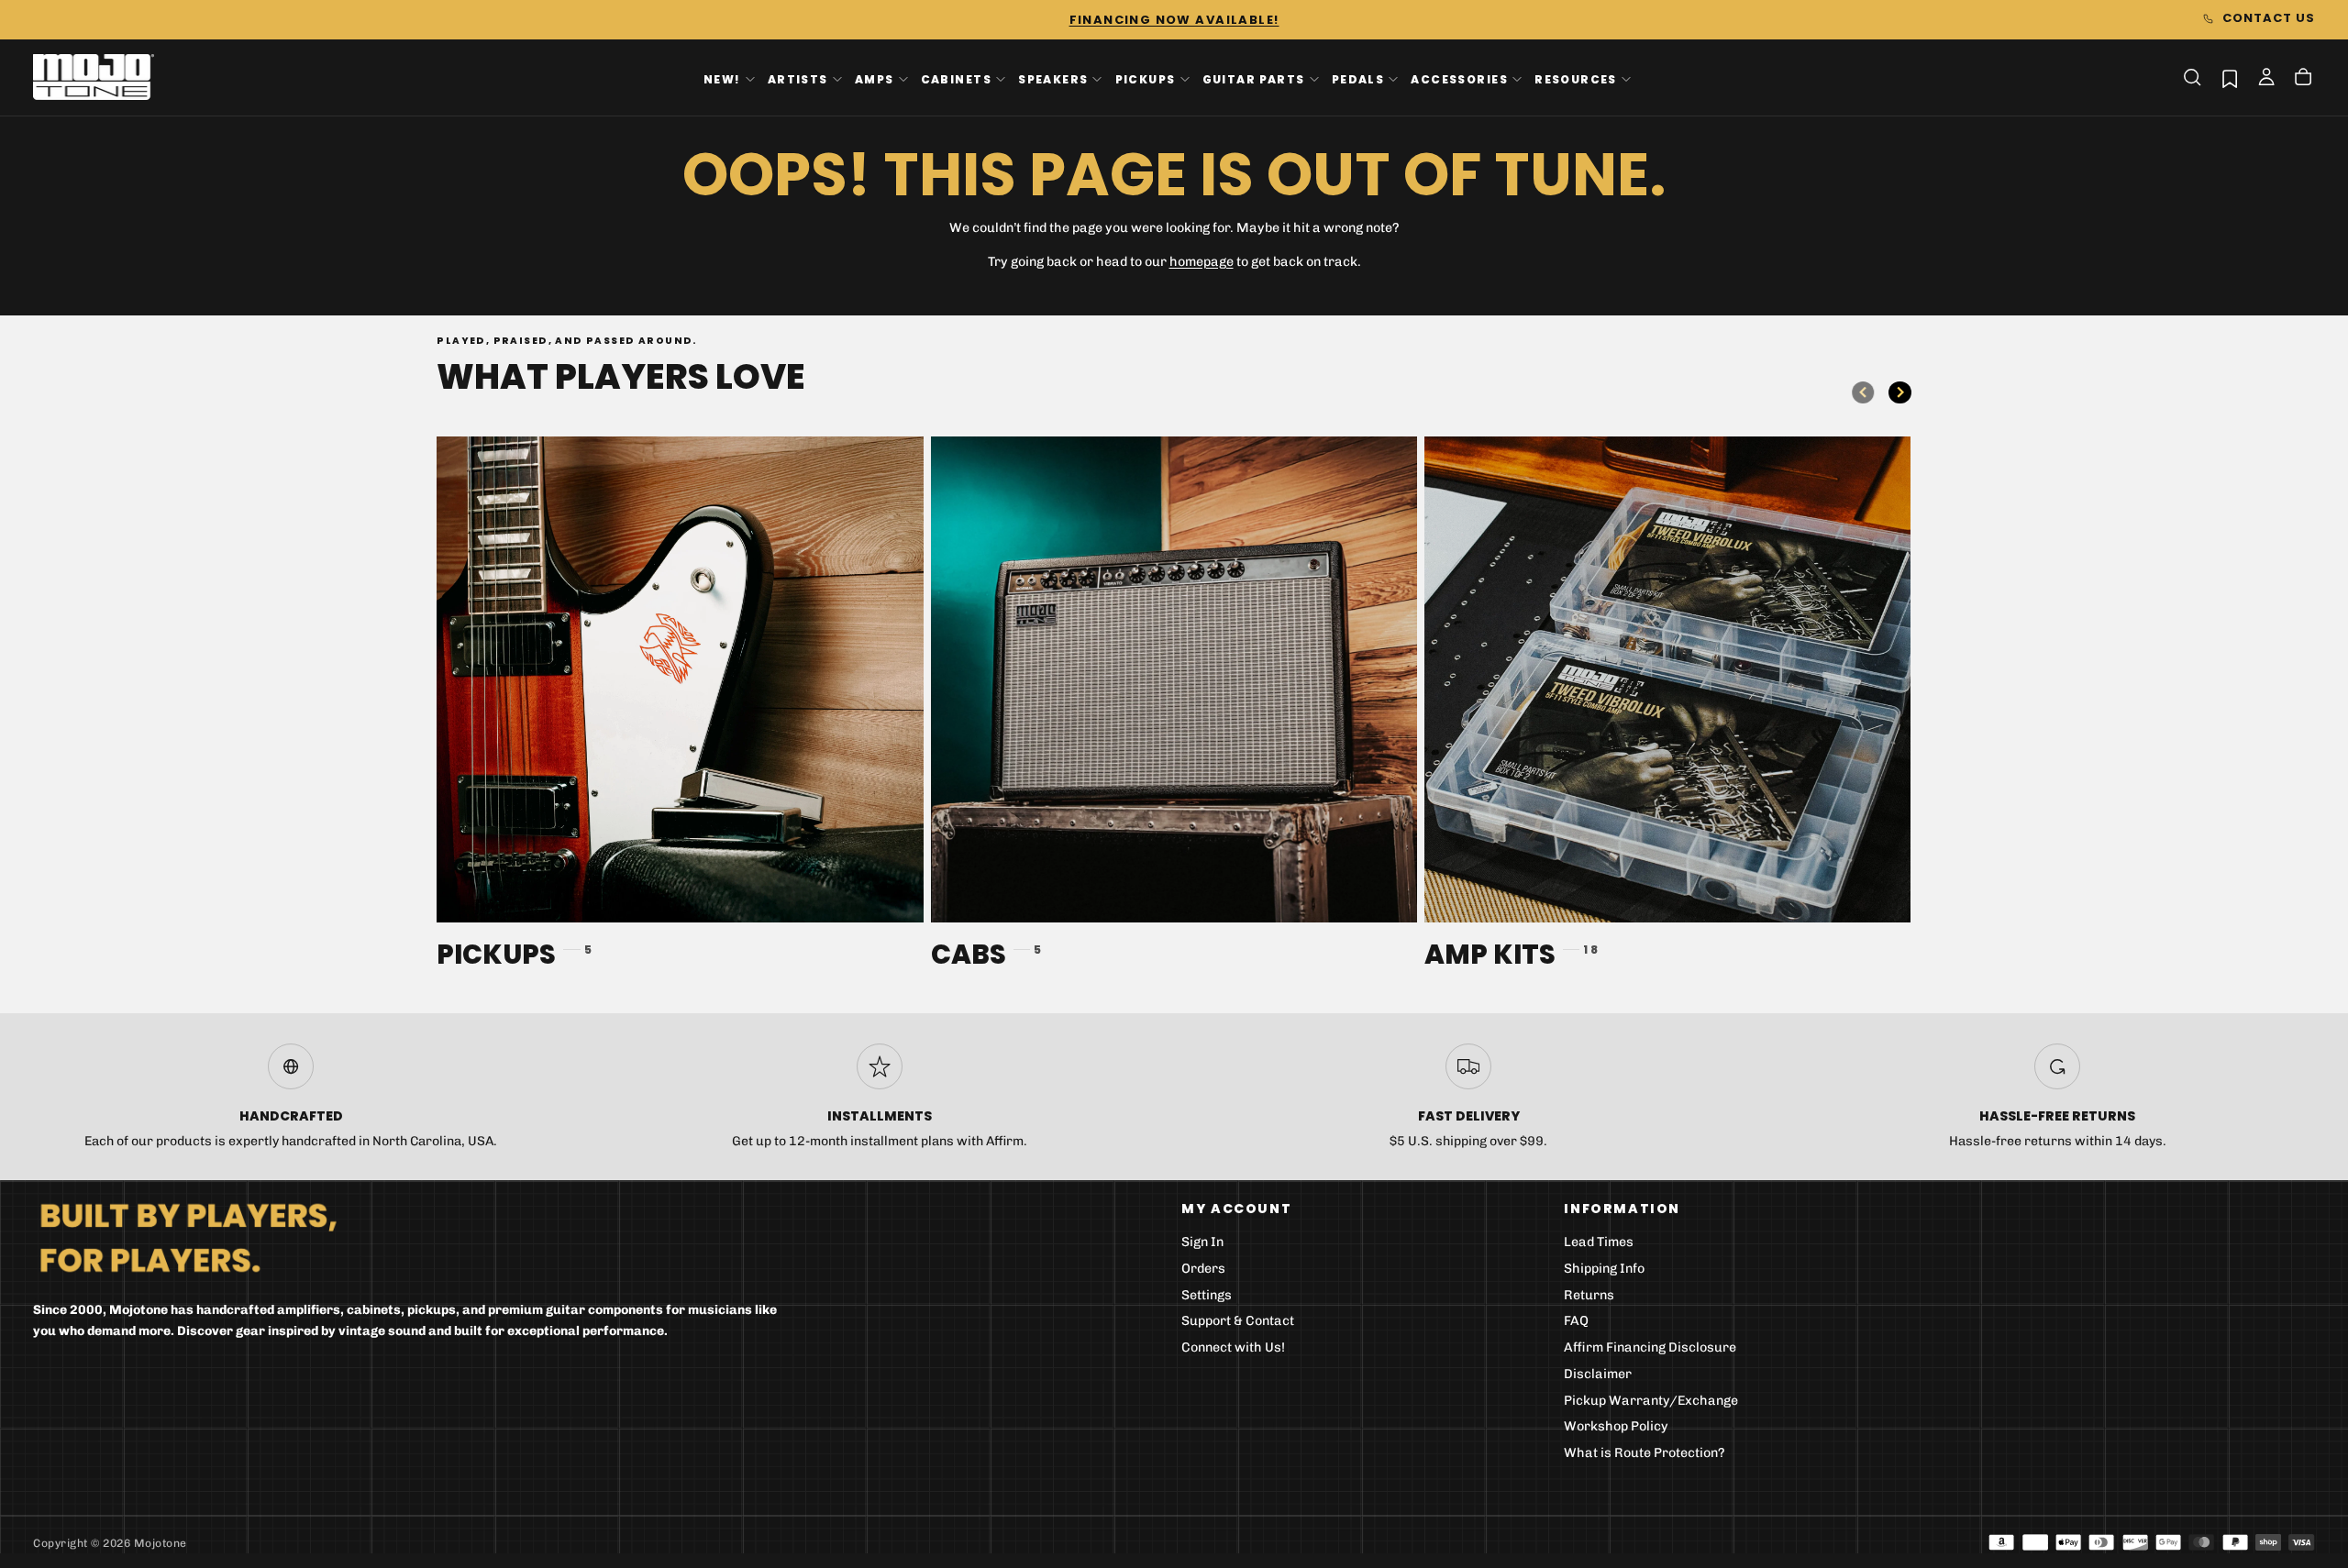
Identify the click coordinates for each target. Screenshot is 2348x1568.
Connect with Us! (1233, 1347)
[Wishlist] (2230, 78)
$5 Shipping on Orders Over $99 (1174, 20)
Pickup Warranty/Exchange (1651, 1401)
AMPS (875, 78)
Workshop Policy (1616, 1426)
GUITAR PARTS (1254, 78)
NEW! (722, 78)
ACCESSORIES (1459, 78)
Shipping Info (1604, 1269)
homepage (1202, 262)
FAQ (1576, 1321)
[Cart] (2303, 79)
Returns (1589, 1295)
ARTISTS (798, 78)
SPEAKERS (1053, 78)
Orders (1203, 1269)
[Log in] (2266, 79)
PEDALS (1358, 78)
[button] (2192, 77)
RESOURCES (1576, 78)
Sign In (1202, 1242)
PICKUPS (1146, 78)
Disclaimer (1598, 1374)
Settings (1207, 1295)
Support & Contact (1238, 1321)
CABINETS (956, 78)
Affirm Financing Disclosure (1650, 1347)
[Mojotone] (188, 1237)
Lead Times (1599, 1242)
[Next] (1899, 392)
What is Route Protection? (1645, 1453)
